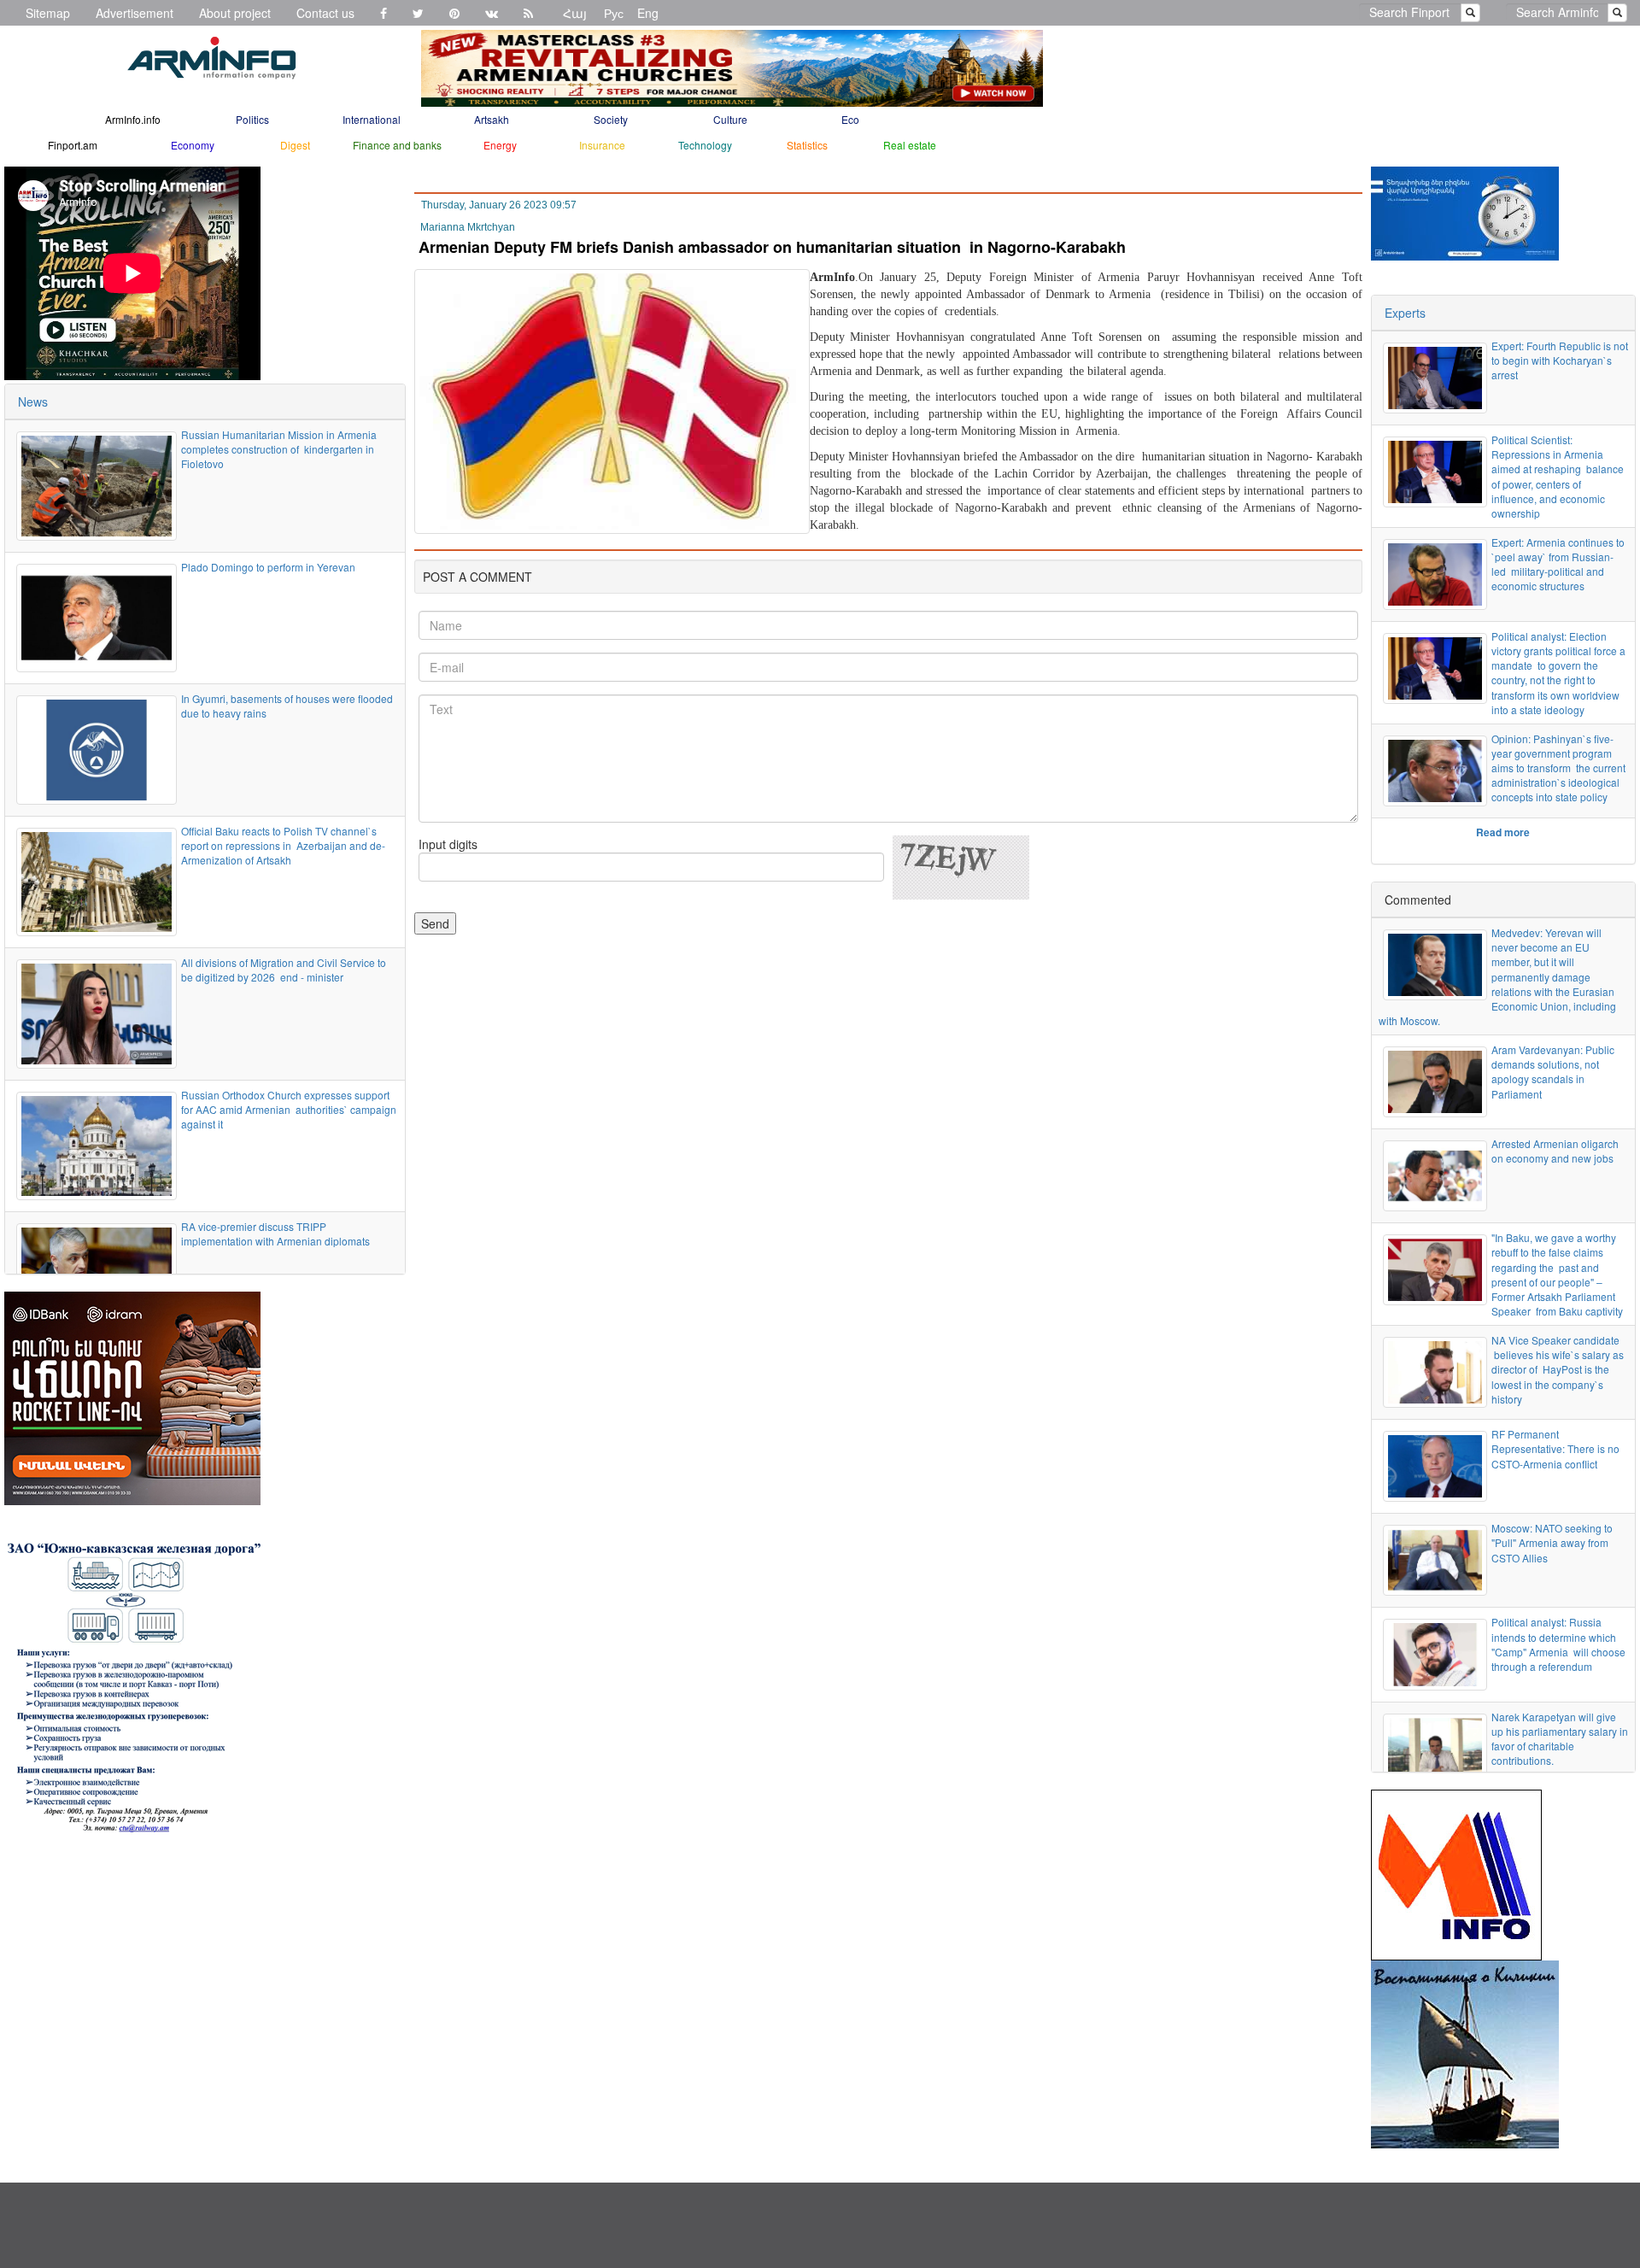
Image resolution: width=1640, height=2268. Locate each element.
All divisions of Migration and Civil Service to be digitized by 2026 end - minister (284, 970)
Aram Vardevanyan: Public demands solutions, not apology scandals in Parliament (1553, 1071)
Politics (252, 119)
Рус (614, 13)
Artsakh (492, 119)
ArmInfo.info (133, 119)
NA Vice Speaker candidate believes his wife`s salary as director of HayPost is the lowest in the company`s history (1558, 1369)
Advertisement (135, 13)
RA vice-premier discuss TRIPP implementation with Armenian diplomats (275, 1234)
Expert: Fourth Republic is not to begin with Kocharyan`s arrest (1560, 360)
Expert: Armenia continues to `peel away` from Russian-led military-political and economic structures (1558, 564)
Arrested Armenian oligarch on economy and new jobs (1555, 1151)
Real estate (910, 145)
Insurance (602, 145)
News (33, 401)
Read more (1503, 832)
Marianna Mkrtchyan (468, 227)
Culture (730, 119)
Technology (705, 145)
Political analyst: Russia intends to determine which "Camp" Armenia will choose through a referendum (1558, 1644)
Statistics (807, 145)
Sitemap (48, 13)
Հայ (575, 13)
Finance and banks (397, 145)
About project (235, 13)
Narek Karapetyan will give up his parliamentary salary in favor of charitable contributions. (1560, 1738)
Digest (295, 145)
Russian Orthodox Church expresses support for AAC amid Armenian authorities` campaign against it (289, 1109)
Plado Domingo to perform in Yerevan (268, 567)
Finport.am (73, 145)
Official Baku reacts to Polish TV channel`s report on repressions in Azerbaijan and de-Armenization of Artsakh (283, 845)
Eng (648, 13)
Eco (850, 119)
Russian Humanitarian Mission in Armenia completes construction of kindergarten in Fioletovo (279, 449)
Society (611, 119)
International (372, 119)
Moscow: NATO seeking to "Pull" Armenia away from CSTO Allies (1552, 1542)
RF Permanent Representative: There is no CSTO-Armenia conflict (1555, 1448)
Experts (1405, 313)
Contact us (325, 13)
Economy (193, 145)
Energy (500, 145)
